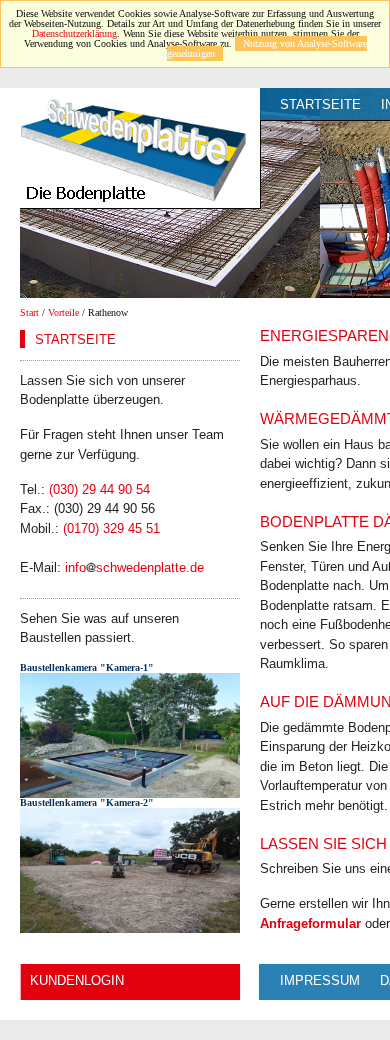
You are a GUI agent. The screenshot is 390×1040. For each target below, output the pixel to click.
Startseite (320, 104)
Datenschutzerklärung (74, 33)
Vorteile (63, 312)
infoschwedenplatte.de (134, 567)
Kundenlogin (77, 980)
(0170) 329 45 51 (111, 528)
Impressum (320, 980)
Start (29, 312)
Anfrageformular (310, 923)
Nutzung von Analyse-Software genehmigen (267, 48)
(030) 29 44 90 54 (99, 489)
